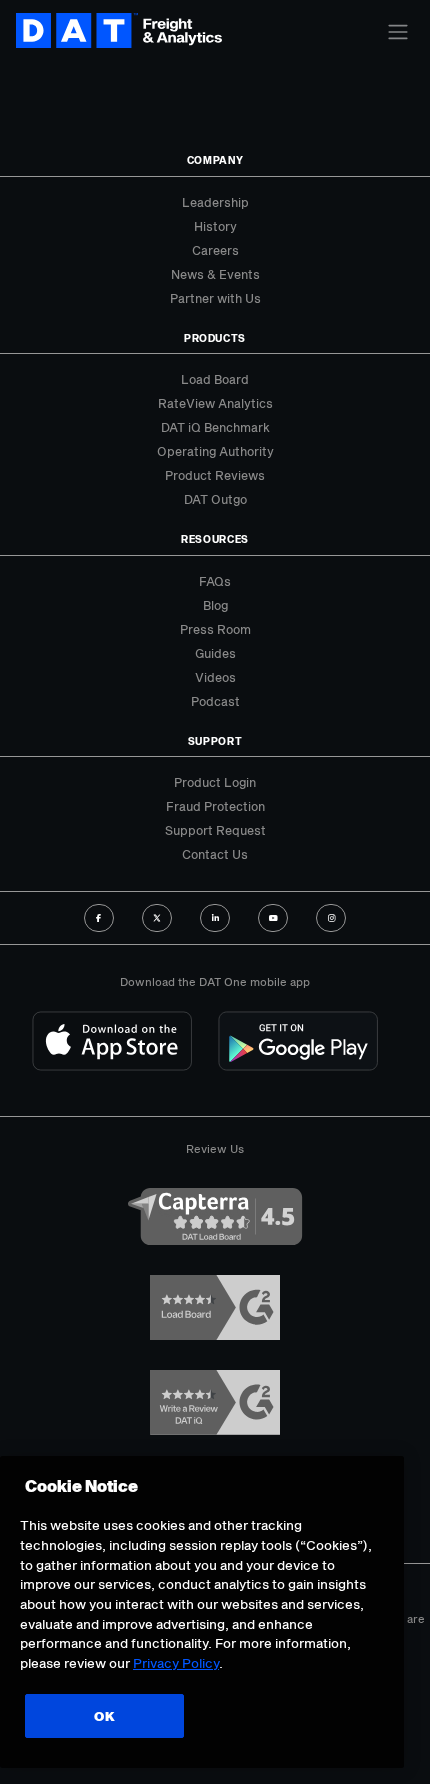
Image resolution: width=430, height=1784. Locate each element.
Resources (215, 539)
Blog (215, 605)
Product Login (215, 782)
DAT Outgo (215, 499)
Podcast (215, 701)
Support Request (215, 830)
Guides (215, 653)
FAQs (215, 581)
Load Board (215, 379)
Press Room (215, 629)
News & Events (215, 274)
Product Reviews (215, 475)
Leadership (215, 202)
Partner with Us (215, 298)
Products (215, 338)
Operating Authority (215, 451)
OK (104, 1716)
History (215, 226)
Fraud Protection (215, 806)
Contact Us (215, 854)
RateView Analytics (215, 403)
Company (215, 160)
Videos (215, 677)
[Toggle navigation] (398, 32)
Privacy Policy (176, 1663)
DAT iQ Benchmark (215, 427)
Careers (215, 250)
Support (215, 741)
